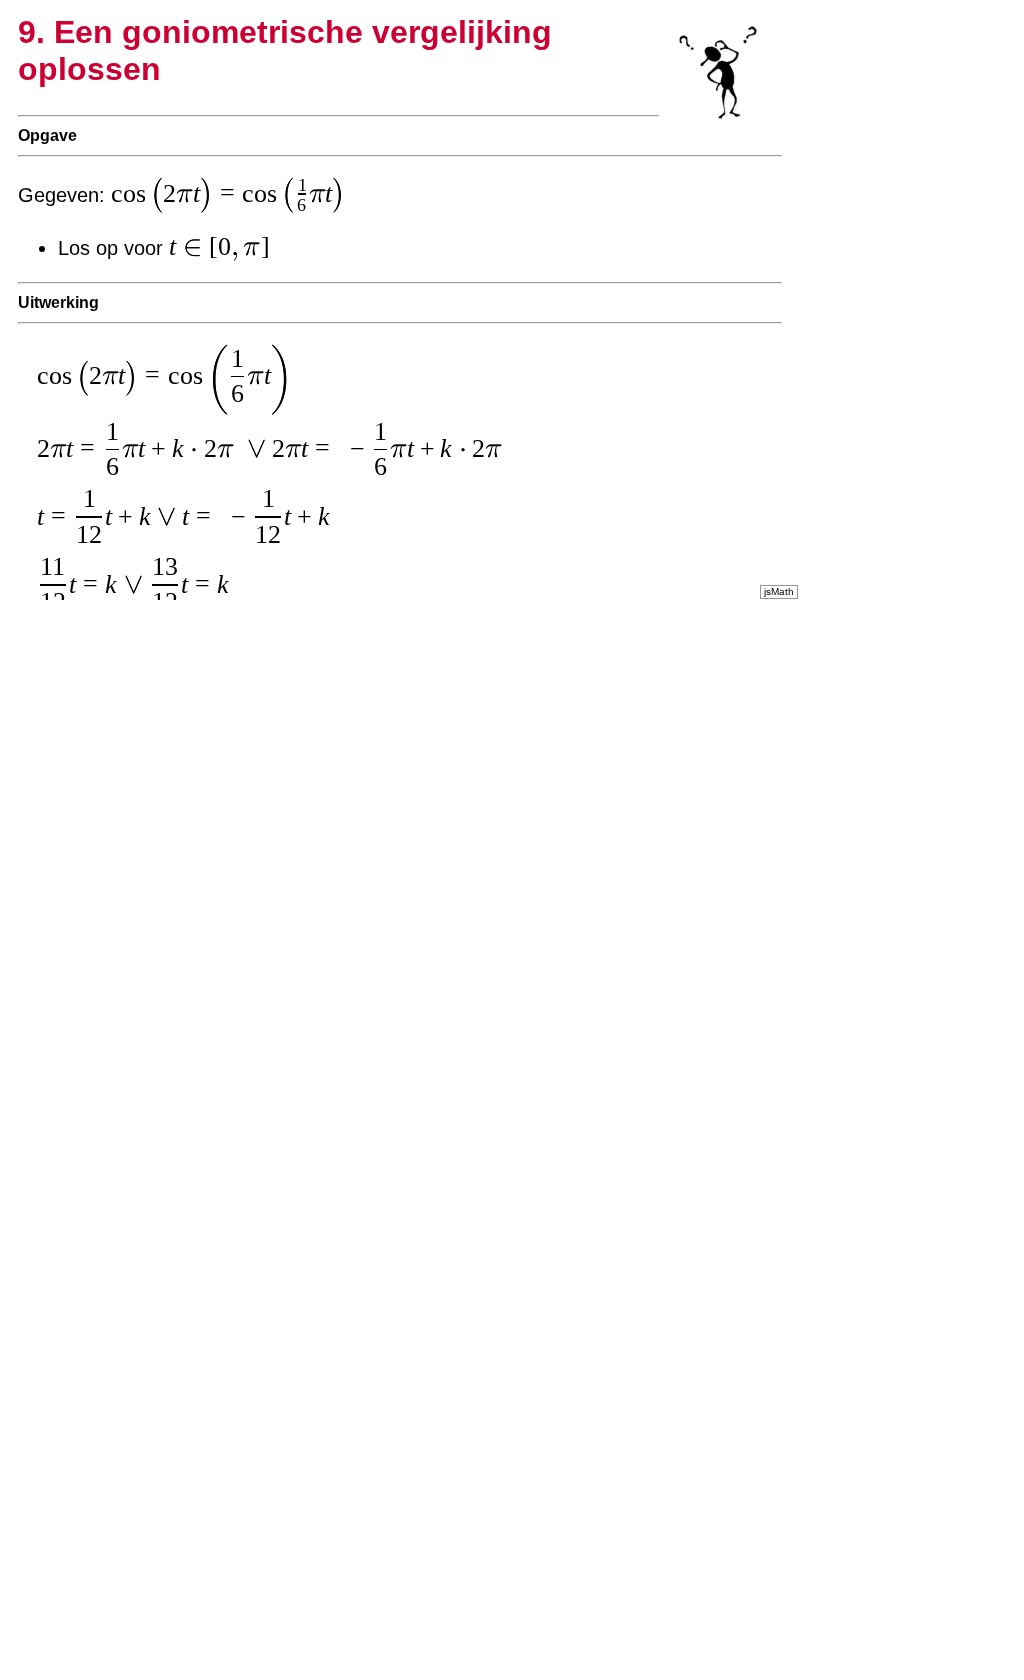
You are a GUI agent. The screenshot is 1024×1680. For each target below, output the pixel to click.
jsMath (779, 591)
